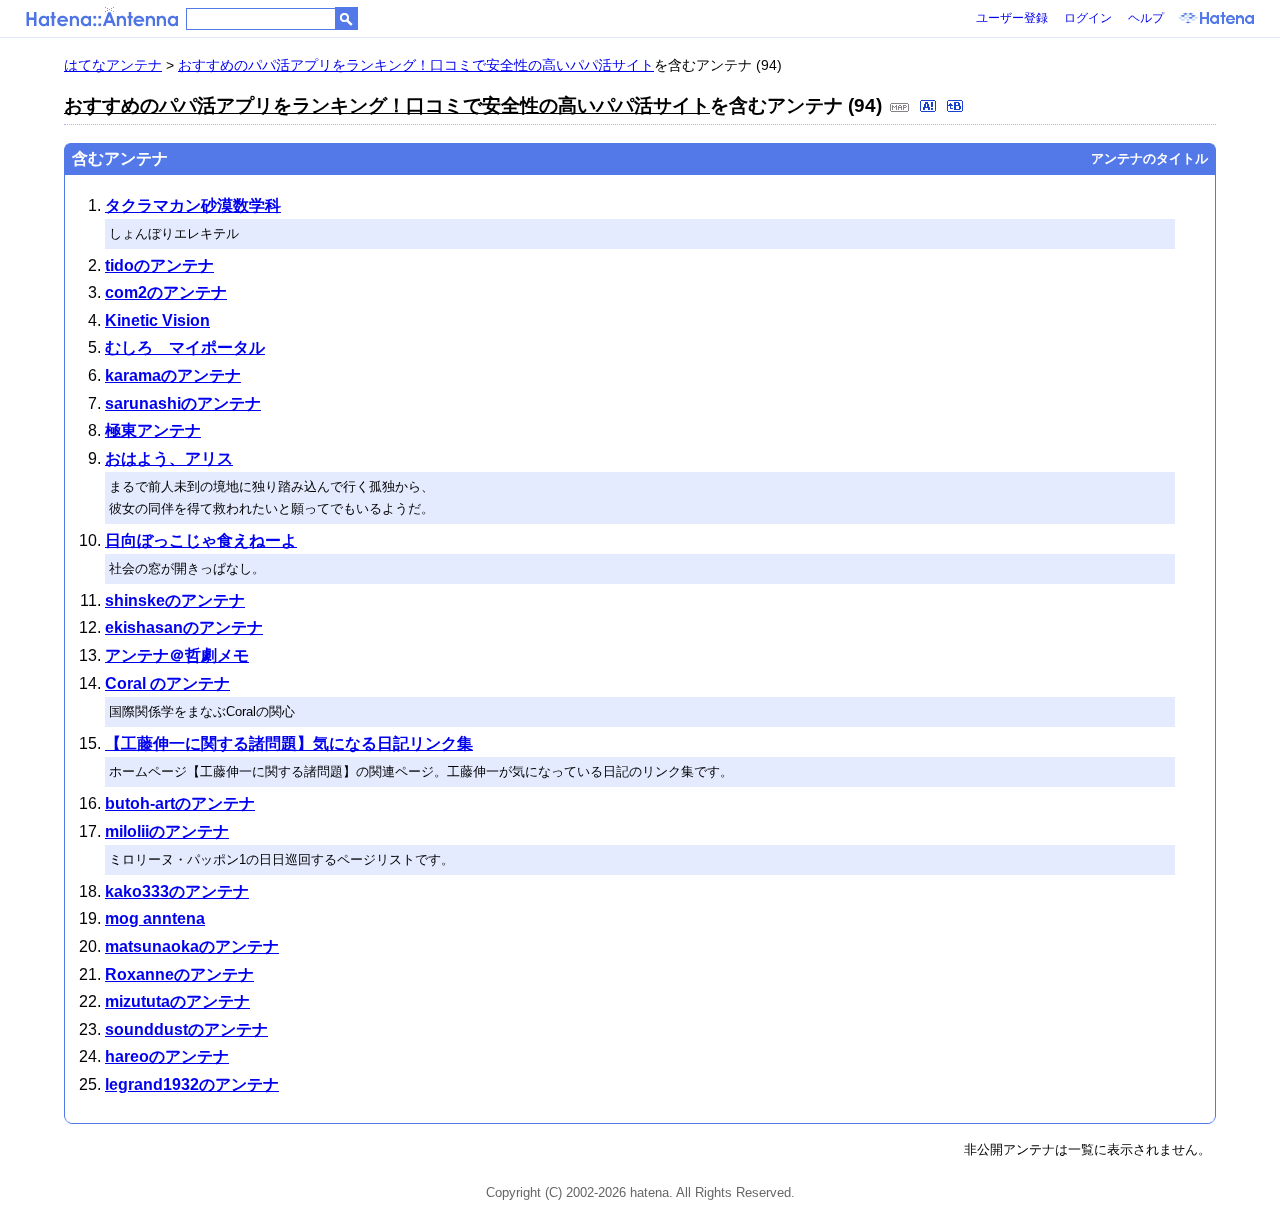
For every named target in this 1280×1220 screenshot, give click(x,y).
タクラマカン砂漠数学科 (193, 205)
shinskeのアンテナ (175, 600)
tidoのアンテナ (159, 265)
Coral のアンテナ (167, 683)
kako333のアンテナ (177, 891)
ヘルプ (1146, 18)
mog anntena (155, 918)
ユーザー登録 (1012, 18)
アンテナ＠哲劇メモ (177, 655)
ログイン (1088, 18)
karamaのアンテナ (173, 375)
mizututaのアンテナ (177, 1001)
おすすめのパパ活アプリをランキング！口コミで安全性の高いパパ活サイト (416, 65)
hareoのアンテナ (167, 1056)
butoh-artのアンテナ (180, 803)
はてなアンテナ (113, 65)
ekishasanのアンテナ (184, 627)
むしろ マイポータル (185, 347)
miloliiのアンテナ (167, 831)
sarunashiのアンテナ (183, 403)
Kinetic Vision (157, 320)
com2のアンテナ (166, 292)
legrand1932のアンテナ (192, 1084)
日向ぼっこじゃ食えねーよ (201, 540)
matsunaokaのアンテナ (192, 946)
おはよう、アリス (169, 458)
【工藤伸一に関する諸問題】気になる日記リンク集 (289, 743)
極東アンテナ (153, 430)
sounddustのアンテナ (186, 1029)
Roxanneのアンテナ (179, 974)
